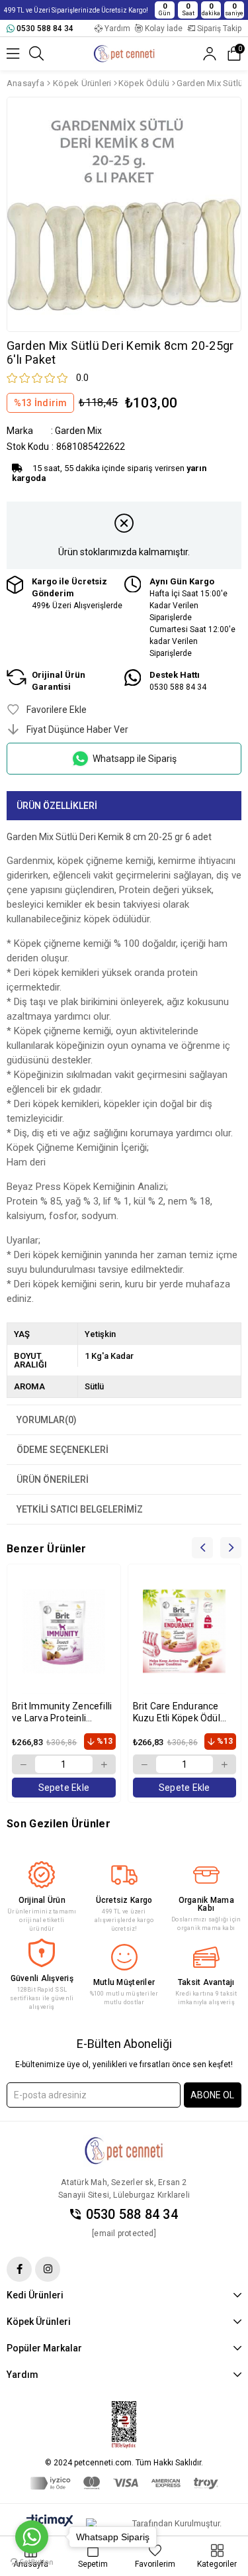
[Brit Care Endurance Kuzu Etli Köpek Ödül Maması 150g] (185, 1631)
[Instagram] (48, 2269)
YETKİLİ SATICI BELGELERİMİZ (80, 1509)
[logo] (124, 2151)
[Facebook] (19, 2269)
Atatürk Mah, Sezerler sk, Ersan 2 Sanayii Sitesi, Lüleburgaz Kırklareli (124, 2189)
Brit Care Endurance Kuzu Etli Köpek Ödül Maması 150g (177, 1712)
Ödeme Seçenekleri (62, 1450)
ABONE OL (212, 2095)
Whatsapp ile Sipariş (135, 759)
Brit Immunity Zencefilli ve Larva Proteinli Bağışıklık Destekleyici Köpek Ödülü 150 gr (62, 1712)
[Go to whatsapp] (32, 2537)
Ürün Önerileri (53, 1479)
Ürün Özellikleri (57, 806)
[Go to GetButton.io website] (32, 2562)
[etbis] (124, 2425)
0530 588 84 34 (132, 2215)
